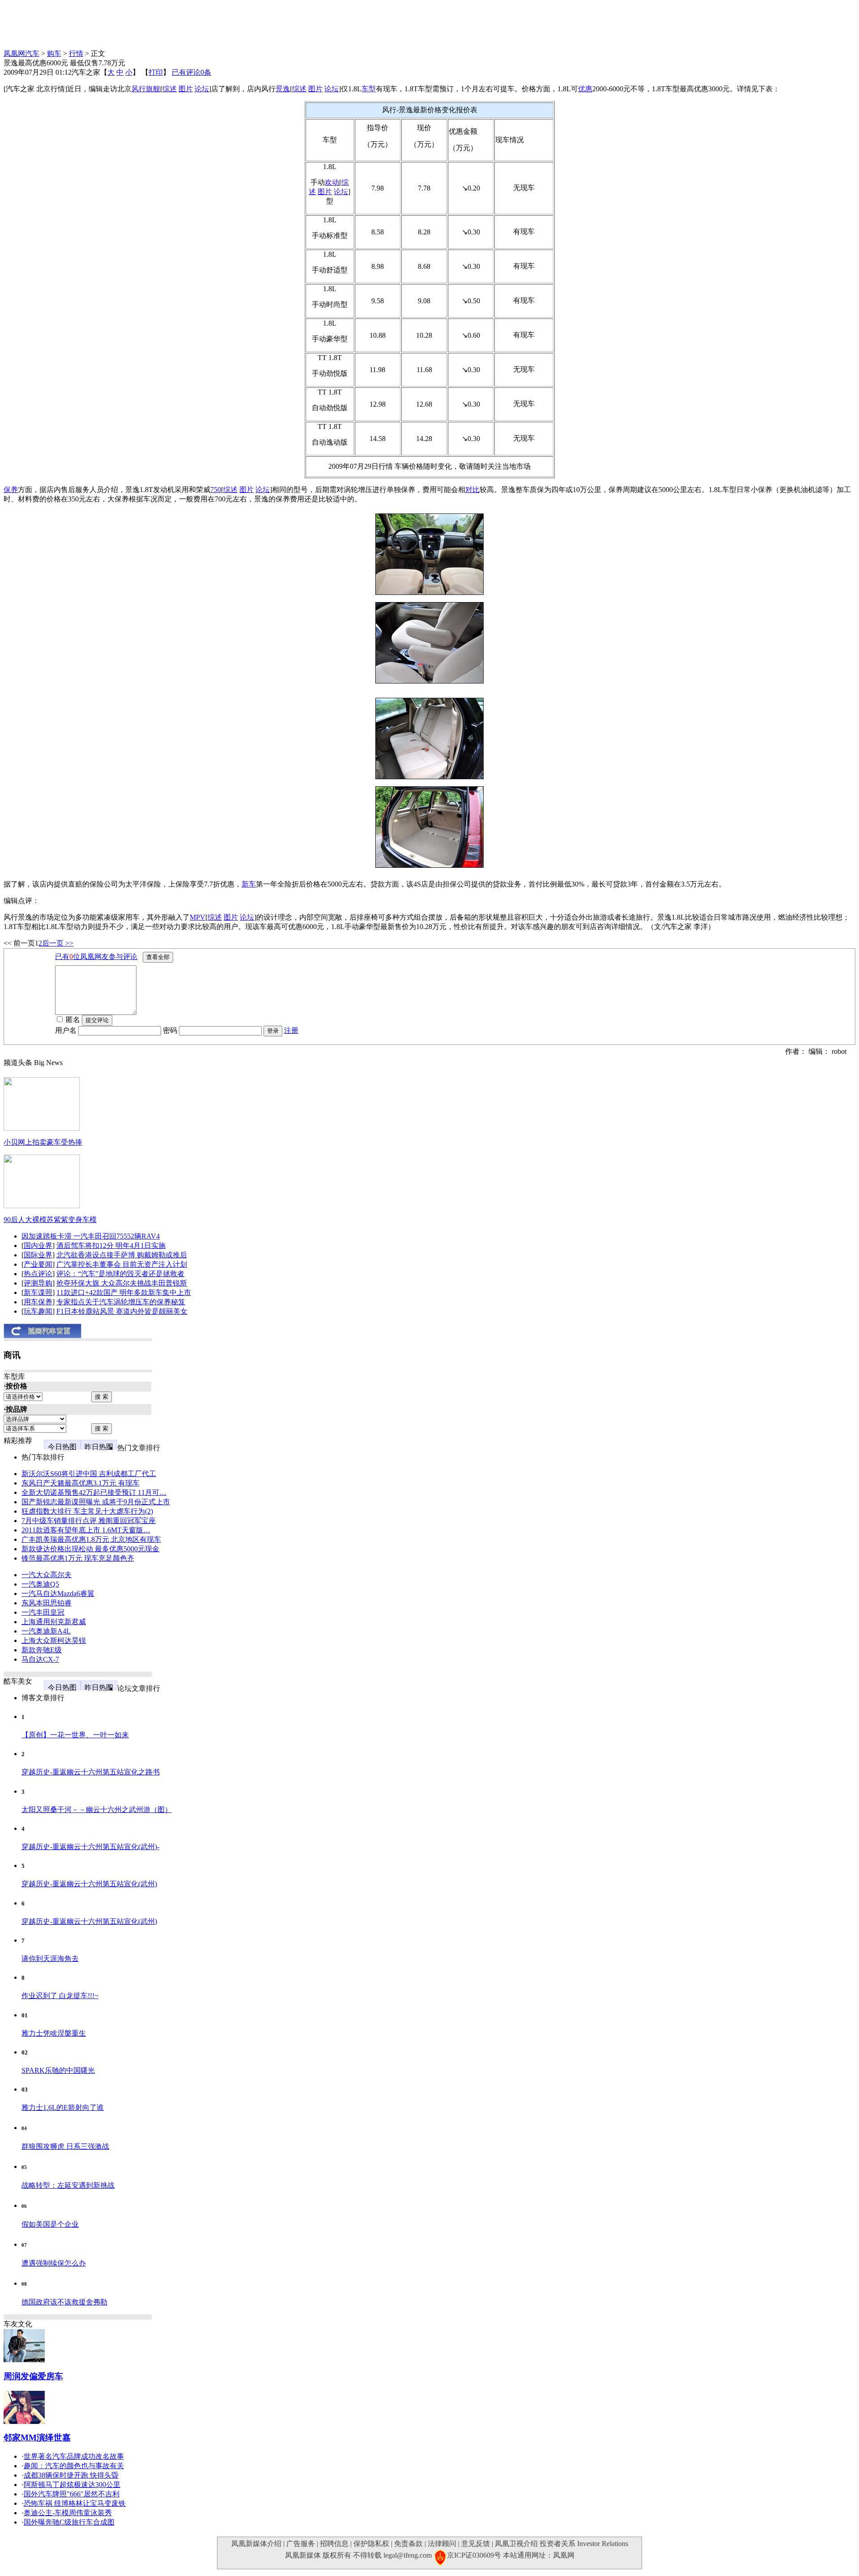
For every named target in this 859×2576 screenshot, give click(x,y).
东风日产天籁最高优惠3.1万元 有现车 (81, 1483)
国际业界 (38, 1255)
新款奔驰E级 (42, 1650)
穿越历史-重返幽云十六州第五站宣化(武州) (89, 1884)
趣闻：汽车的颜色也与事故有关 (74, 2466)
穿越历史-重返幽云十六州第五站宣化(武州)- (90, 1847)
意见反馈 (476, 2544)
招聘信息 (334, 2544)
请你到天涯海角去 (50, 1959)
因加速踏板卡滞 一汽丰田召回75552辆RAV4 (91, 1236)
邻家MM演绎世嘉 (37, 2438)
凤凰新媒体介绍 (256, 2544)
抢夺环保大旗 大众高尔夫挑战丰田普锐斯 (122, 1283)
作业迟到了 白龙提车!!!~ (60, 1996)
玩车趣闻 (38, 1311)
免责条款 (408, 2544)
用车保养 (38, 1302)
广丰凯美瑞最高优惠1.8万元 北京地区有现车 (91, 1539)
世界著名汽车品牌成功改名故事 (74, 2456)
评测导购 (38, 1283)
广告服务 (301, 2544)
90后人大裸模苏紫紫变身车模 (50, 1220)
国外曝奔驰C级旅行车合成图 (69, 2522)
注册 (291, 1030)
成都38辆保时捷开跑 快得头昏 (71, 2475)
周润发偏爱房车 (33, 2376)
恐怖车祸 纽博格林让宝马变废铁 (75, 2503)
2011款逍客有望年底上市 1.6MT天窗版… (86, 1530)
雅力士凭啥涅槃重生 (54, 2033)
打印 (156, 72)
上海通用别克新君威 (54, 1622)
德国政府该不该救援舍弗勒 (64, 2302)
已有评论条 (191, 72)
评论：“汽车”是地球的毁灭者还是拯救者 (120, 1274)
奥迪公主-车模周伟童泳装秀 (68, 2513)
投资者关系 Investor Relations (584, 2544)
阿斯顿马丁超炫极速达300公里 (72, 2485)
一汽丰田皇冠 (43, 1612)
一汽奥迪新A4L (46, 1631)
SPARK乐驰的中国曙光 (58, 2070)
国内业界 (38, 1246)
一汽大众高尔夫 (47, 1575)
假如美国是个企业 (50, 2224)
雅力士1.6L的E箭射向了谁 (63, 2107)
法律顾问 (442, 2544)
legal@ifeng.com (408, 2555)
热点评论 (38, 1274)
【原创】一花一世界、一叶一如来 (75, 1735)
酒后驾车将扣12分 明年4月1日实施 (111, 1246)
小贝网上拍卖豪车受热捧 (43, 1142)
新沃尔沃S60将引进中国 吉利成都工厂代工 (89, 1474)
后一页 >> (58, 943)
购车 (54, 53)
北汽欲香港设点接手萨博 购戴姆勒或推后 (122, 1255)
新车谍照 (38, 1292)
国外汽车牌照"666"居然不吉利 (72, 2494)
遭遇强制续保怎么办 (54, 2263)
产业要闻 (38, 1264)
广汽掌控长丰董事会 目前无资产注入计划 (122, 1264)
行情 (76, 53)
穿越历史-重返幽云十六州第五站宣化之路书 (91, 1772)
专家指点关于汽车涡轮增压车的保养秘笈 (121, 1302)
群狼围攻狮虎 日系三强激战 (65, 2146)
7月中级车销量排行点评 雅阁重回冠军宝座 (89, 1521)
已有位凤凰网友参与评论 (96, 957)
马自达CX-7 (40, 1659)
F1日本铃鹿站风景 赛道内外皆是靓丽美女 (122, 1311)
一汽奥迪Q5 (40, 1584)
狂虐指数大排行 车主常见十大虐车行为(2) (87, 1511)
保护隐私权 (371, 2544)
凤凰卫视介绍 (516, 2544)
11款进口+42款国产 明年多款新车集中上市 (124, 1292)
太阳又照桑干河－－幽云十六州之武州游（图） (97, 1810)
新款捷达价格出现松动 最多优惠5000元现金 (90, 1549)
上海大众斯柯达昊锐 (54, 1640)
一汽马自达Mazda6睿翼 (58, 1594)
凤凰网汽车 (21, 53)
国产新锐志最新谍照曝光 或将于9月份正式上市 (96, 1502)
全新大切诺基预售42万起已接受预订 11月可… (94, 1492)
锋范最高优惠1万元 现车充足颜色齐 (78, 1558)
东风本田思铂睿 (47, 1603)
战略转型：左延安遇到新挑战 (68, 2185)
